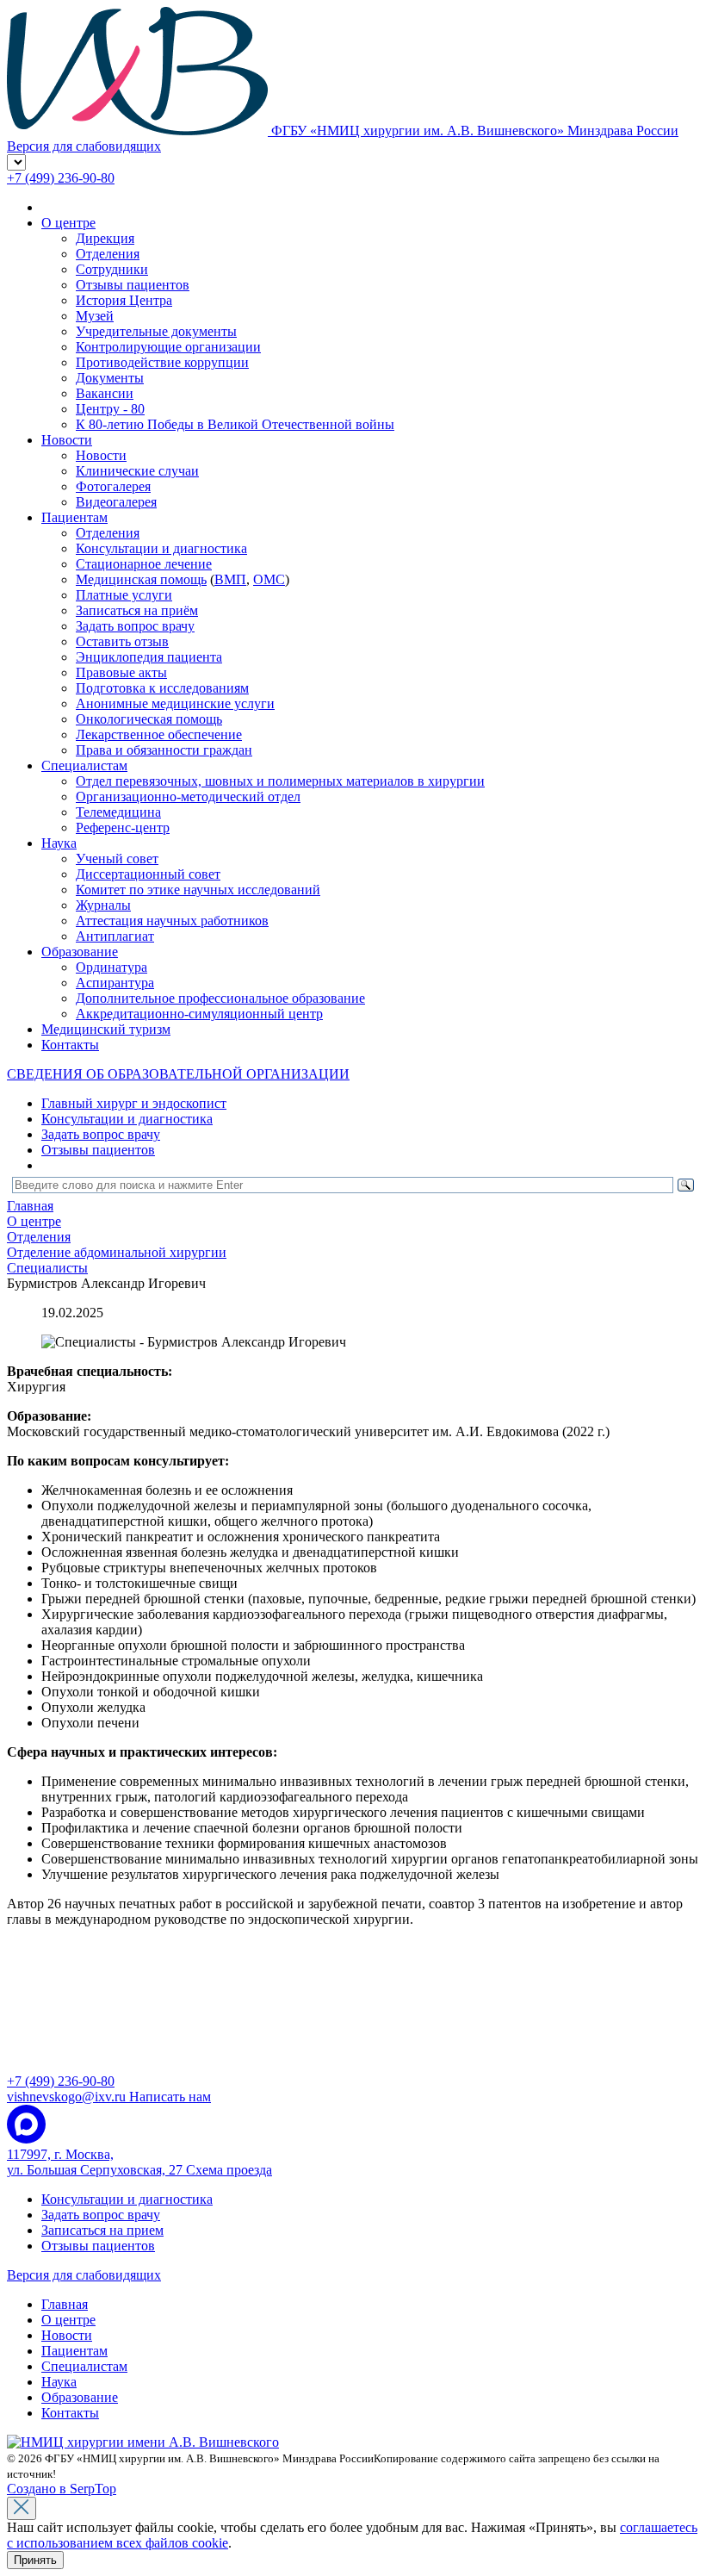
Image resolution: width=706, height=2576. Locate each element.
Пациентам (74, 517)
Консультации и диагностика (161, 548)
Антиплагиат (115, 936)
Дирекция (105, 238)
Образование (80, 952)
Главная (65, 2304)
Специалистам (84, 765)
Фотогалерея (113, 486)
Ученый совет (117, 859)
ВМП (230, 579)
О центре (68, 223)
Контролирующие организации (168, 347)
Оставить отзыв (122, 641)
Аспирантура (115, 983)
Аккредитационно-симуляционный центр (199, 1014)
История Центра (124, 300)
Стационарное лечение (144, 564)
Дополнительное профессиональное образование (220, 998)
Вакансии (105, 393)
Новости (67, 440)
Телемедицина (118, 812)
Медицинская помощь (141, 579)
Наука (59, 843)
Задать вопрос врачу (135, 626)
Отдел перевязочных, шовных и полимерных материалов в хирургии (280, 781)
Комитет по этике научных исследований (198, 890)
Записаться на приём (137, 610)
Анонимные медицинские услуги (175, 703)
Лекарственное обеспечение (159, 734)
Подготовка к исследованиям (162, 688)
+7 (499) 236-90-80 (61, 178)
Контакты (70, 1045)
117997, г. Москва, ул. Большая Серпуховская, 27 (139, 2162)
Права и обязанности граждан (164, 750)
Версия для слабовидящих (84, 2275)
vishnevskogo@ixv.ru (109, 2097)
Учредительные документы (156, 331)
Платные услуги (124, 595)
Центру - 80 (110, 409)
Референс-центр (123, 828)
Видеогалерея (116, 502)
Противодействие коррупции (162, 362)
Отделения (108, 254)
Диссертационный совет (148, 874)
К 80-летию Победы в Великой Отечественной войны (235, 424)
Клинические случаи (137, 471)
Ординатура (111, 967)
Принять (35, 2560)
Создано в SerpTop (62, 2489)
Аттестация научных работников (172, 921)
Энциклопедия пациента (149, 657)
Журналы (103, 905)
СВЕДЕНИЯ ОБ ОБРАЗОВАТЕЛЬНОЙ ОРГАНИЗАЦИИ (178, 1074)
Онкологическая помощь (149, 719)
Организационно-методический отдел (188, 796)
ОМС (269, 579)
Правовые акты (121, 672)
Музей (95, 316)
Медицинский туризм (106, 1029)
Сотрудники (112, 269)
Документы (110, 378)
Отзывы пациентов (133, 285)
